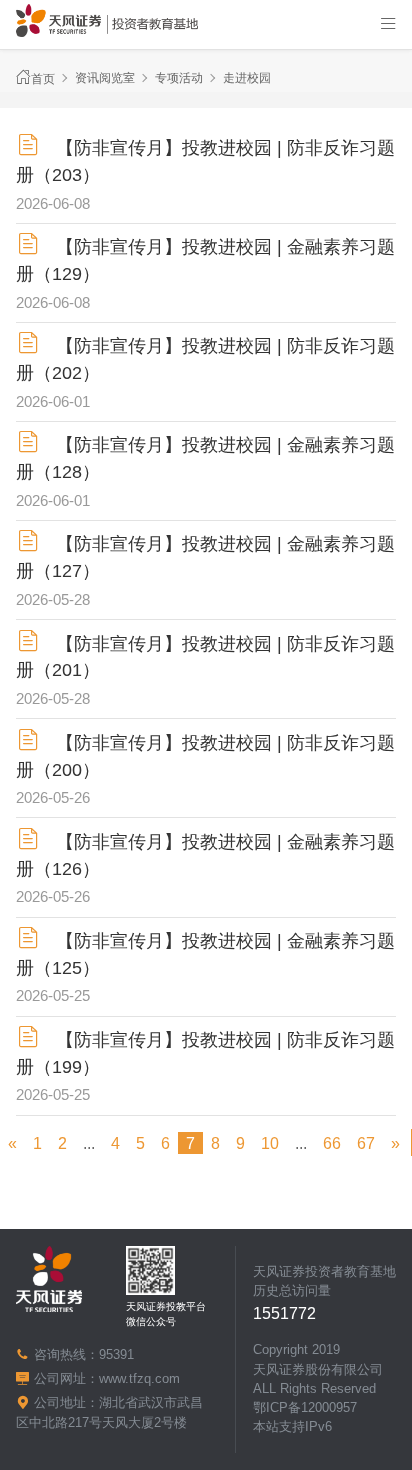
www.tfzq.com (139, 1378)
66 (332, 1143)
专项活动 (179, 78)
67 (366, 1143)
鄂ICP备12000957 (305, 1407)
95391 (116, 1354)
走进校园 (247, 78)
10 (270, 1143)
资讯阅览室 (105, 78)
